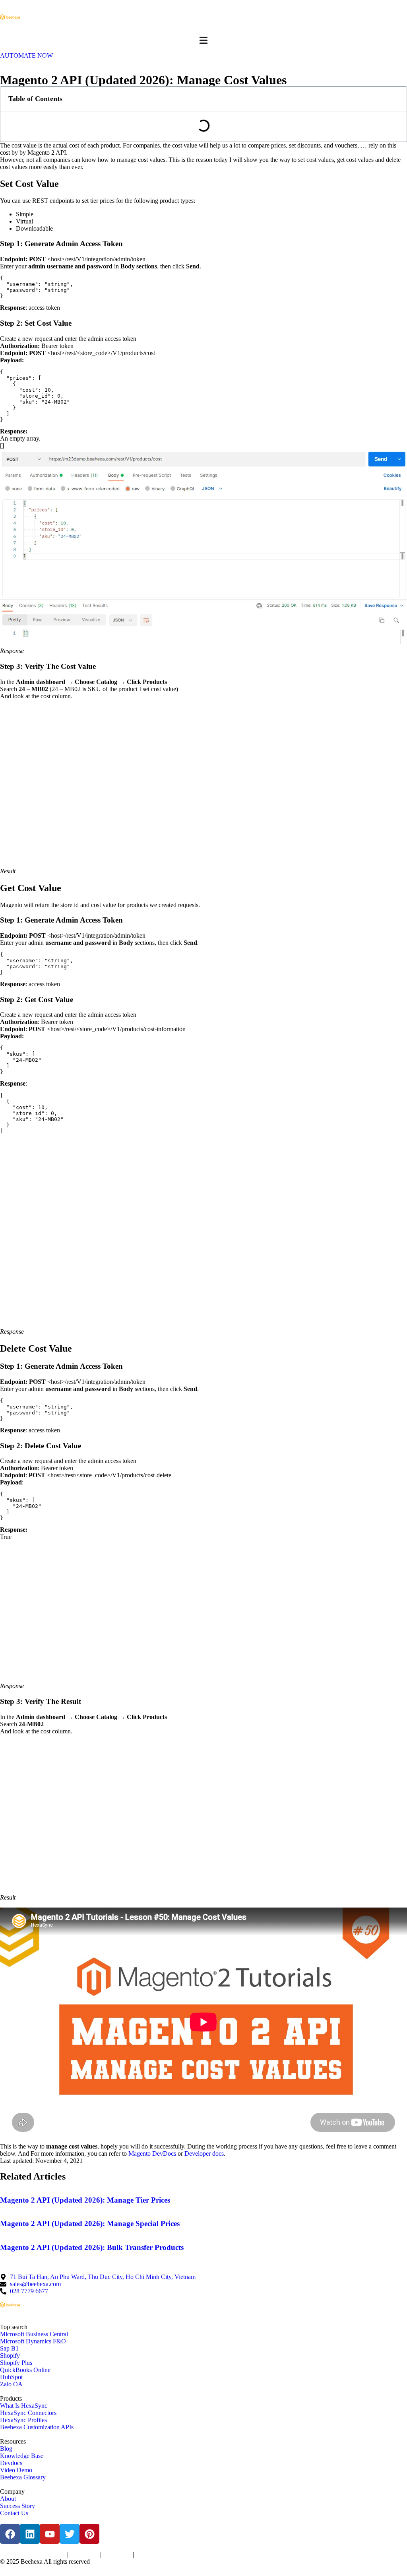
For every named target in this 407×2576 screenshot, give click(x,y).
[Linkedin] (30, 2534)
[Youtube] (50, 2534)
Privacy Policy (52, 2555)
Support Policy (117, 2555)
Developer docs (204, 2153)
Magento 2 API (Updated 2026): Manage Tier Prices (85, 2200)
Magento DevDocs (151, 2153)
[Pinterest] (89, 2534)
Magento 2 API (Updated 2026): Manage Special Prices (90, 2223)
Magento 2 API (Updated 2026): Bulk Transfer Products (92, 2247)
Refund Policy (149, 2555)
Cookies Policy (84, 2555)
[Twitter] (70, 2534)
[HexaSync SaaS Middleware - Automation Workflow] (10, 17)
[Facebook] (10, 2534)
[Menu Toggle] (203, 40)
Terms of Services (17, 2555)
